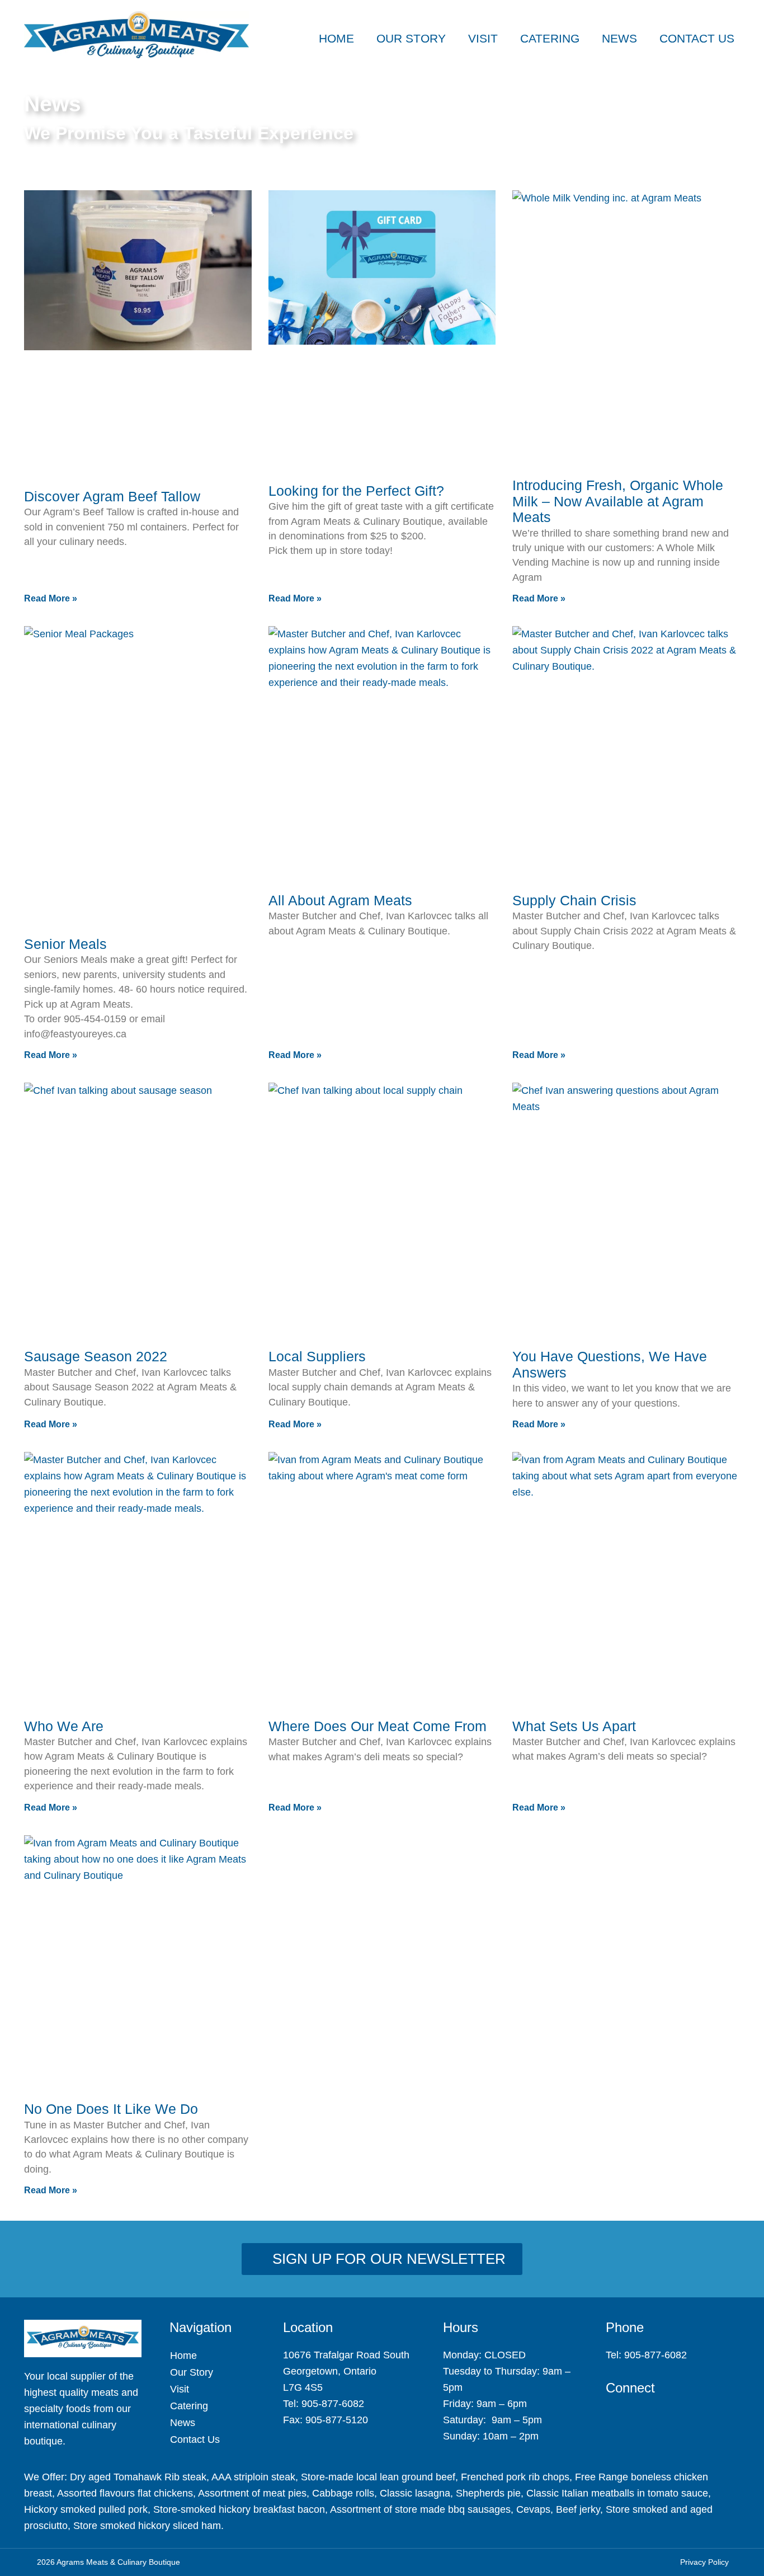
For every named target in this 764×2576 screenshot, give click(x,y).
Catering (550, 38)
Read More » (51, 598)
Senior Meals (65, 944)
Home (336, 38)
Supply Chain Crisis (574, 900)
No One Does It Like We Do (111, 2109)
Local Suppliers (317, 1356)
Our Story (411, 38)
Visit (483, 38)
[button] (736, 15)
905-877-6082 (333, 2404)
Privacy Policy (704, 2562)
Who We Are (64, 1726)
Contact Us (697, 38)
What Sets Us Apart (574, 1726)
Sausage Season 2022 (96, 1356)
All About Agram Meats (340, 900)
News (619, 38)
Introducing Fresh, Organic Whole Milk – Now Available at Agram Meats (618, 501)
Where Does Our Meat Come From (378, 1726)
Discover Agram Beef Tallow (112, 496)
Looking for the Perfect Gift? (356, 491)
